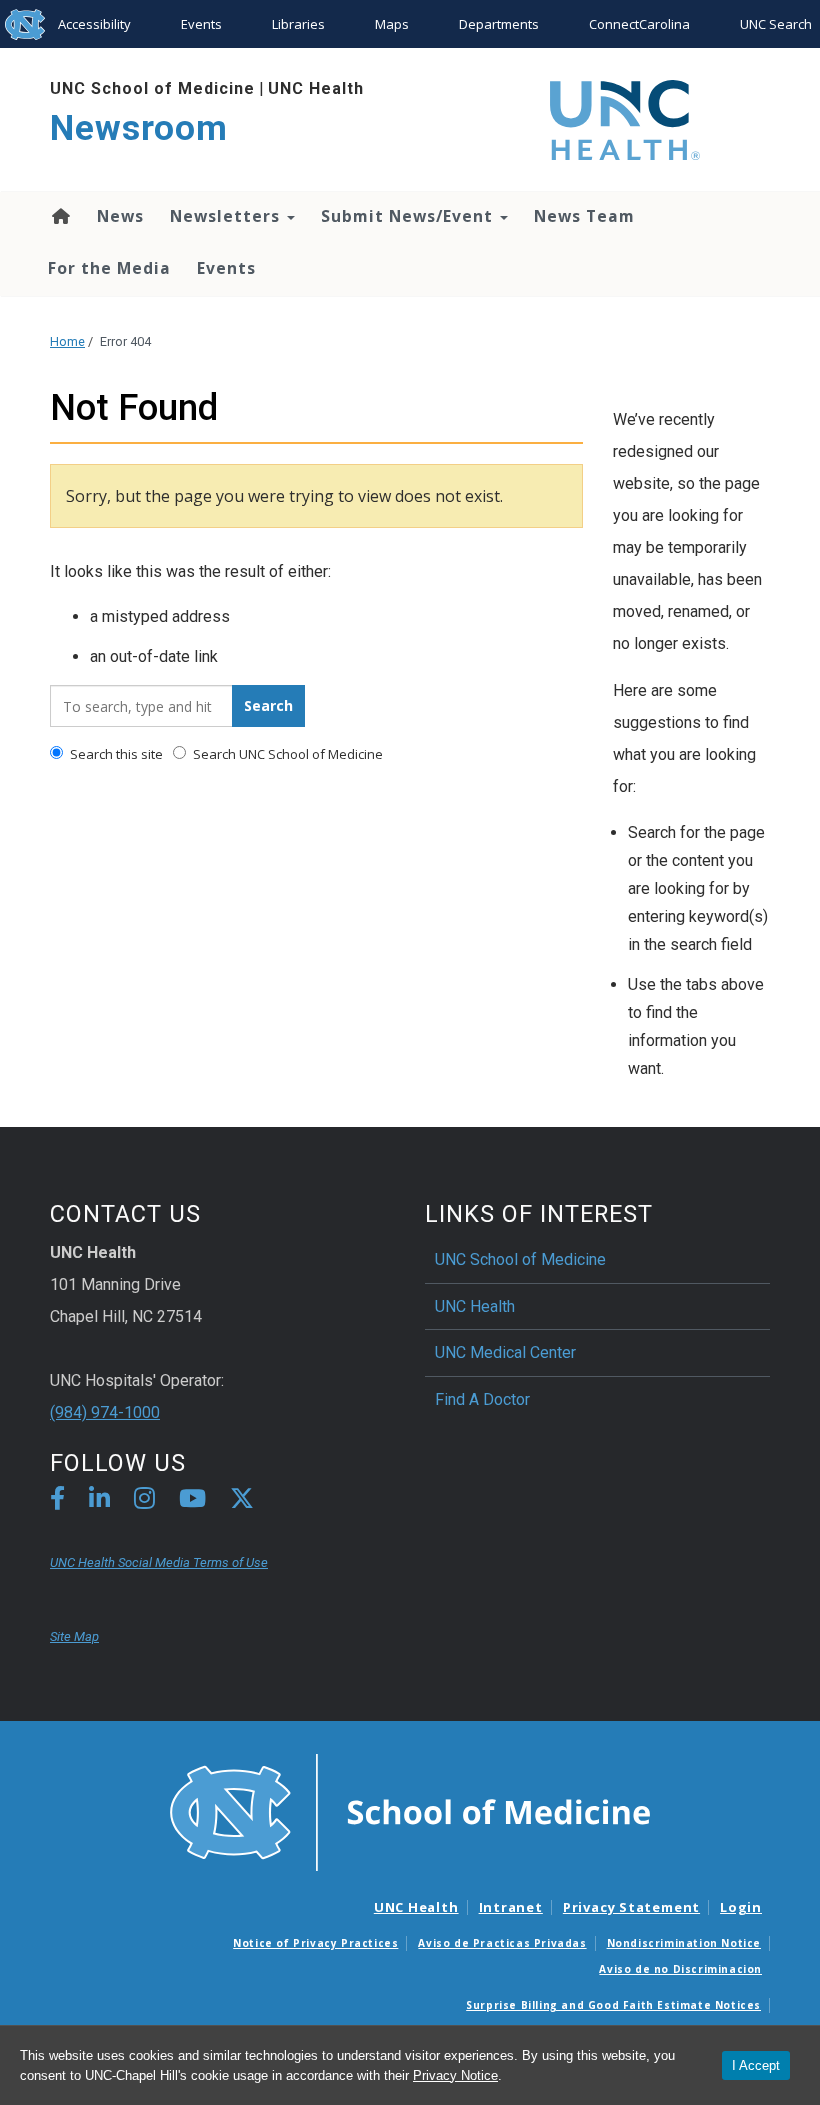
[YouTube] (192, 1501)
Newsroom (139, 128)
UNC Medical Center (505, 1352)
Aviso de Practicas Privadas (502, 1943)
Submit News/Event (409, 216)
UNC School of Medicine (152, 88)
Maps (392, 24)
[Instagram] (144, 1501)
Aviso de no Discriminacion (680, 1969)
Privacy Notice (455, 2075)
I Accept (756, 2065)
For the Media (109, 268)
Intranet (511, 1907)
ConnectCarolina (639, 24)
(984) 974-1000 (105, 1412)
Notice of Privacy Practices (315, 1943)
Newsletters (227, 216)
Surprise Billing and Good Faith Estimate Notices (613, 2005)
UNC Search (776, 24)
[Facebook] (57, 1501)
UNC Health (316, 88)
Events (201, 24)
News (120, 216)
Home (59, 216)
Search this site (115, 754)
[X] (242, 1501)
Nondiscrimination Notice (684, 1943)
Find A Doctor (482, 1399)
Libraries (298, 24)
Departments (499, 24)
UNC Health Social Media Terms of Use (159, 1562)
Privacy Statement (631, 1907)
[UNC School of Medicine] (410, 1811)
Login (741, 1907)
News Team (584, 216)
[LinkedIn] (99, 1501)
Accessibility (94, 24)
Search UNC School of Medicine (286, 754)
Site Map (74, 1636)
